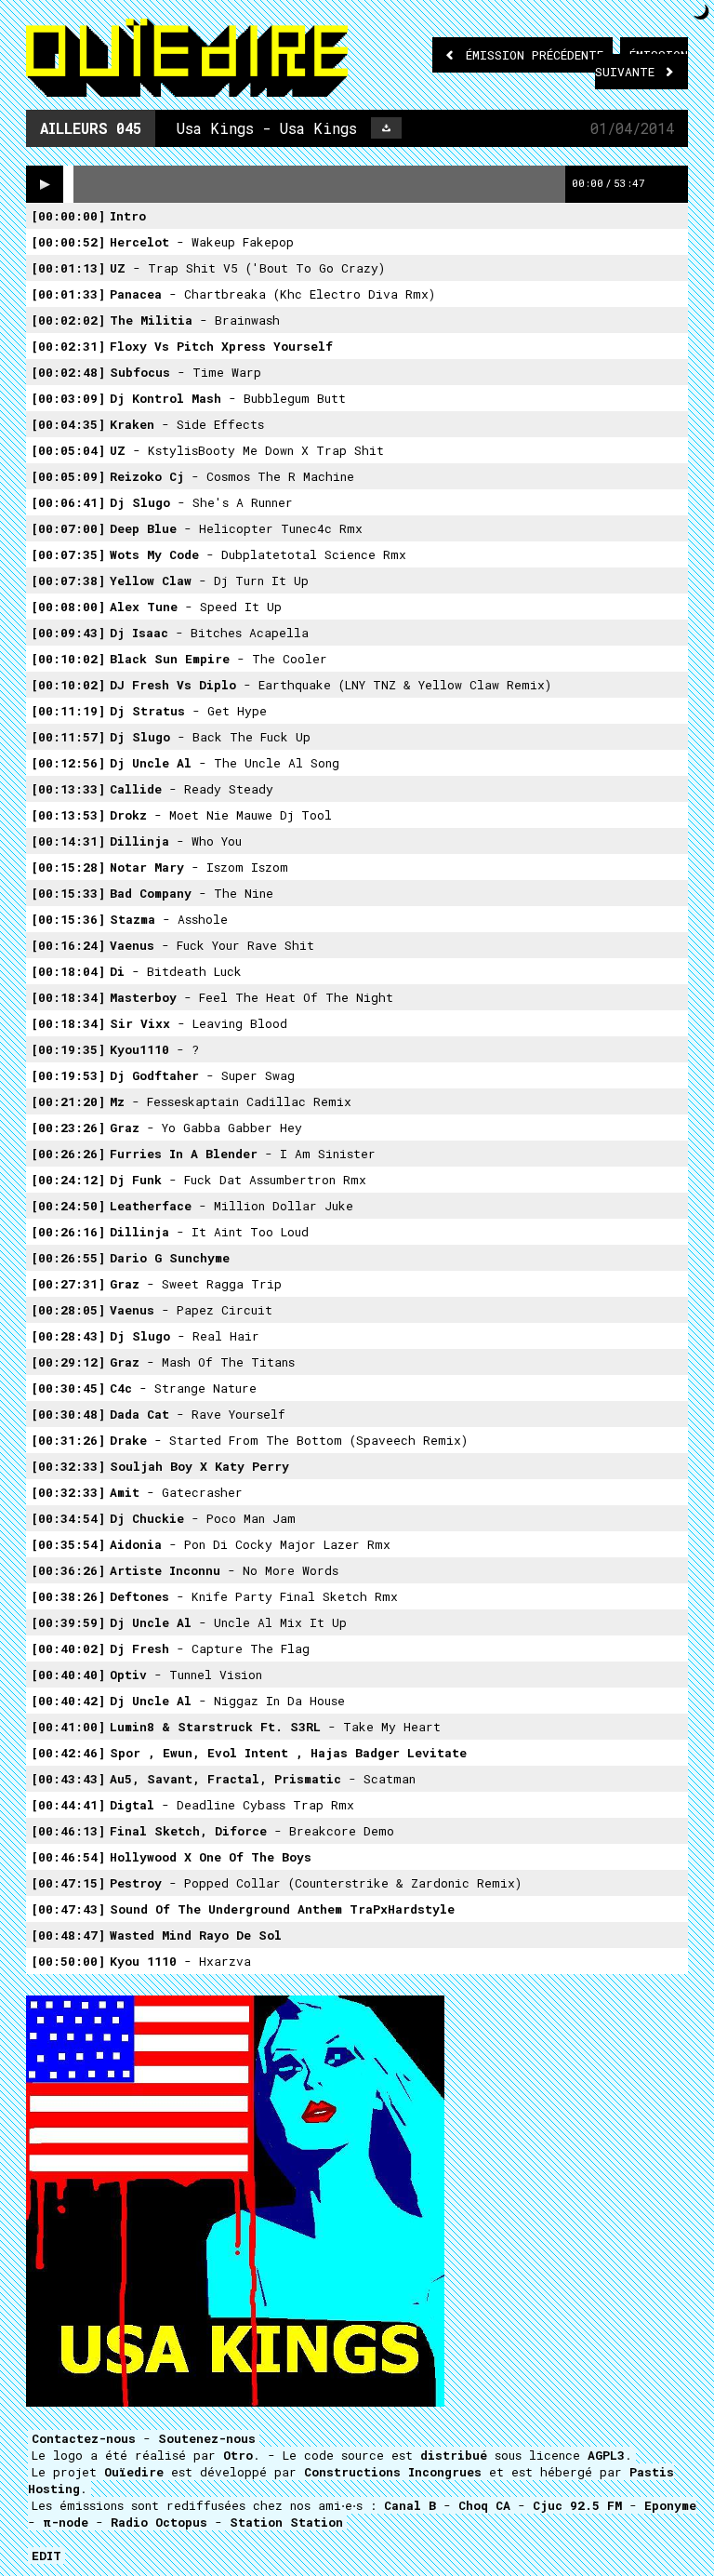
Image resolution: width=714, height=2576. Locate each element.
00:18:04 (68, 971)
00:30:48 (68, 1414)
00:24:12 (68, 1180)
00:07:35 (68, 554)
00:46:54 (68, 1857)
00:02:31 (68, 346)
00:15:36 (68, 919)
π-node (66, 2522)
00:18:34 (68, 997)
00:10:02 (68, 659)
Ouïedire (134, 2472)
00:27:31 (68, 1284)
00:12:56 (68, 763)
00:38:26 (68, 1596)
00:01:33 (68, 294)
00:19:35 (68, 1049)
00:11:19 (68, 711)
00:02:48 (68, 372)
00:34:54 (68, 1518)
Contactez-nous (84, 2438)
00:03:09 (68, 398)
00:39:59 (68, 1622)
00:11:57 (68, 737)
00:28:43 (68, 1336)
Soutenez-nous (207, 2438)
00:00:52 (68, 242)
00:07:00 (68, 528)
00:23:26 (68, 1128)
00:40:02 (68, 1648)
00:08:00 (68, 607)
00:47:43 (68, 1909)
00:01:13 (68, 268)
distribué (454, 2455)
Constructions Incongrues (393, 2472)
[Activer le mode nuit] (701, 12)
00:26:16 (68, 1232)
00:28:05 (68, 1310)
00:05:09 (68, 476)
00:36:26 (68, 1570)
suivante (641, 63)
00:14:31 (68, 841)
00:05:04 (68, 450)
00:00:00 (68, 216)
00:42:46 (68, 1753)
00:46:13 (68, 1831)
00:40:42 (68, 1701)
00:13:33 (68, 789)
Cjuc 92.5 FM (577, 2505)
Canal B (410, 2505)
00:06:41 (68, 502)
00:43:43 (68, 1779)
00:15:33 (68, 893)
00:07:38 (68, 581)
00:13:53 (68, 815)
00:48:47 (68, 1935)
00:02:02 (68, 320)
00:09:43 (68, 633)
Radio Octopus (159, 2522)
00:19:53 (68, 1075)
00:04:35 (68, 424)
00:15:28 (68, 867)
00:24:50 (68, 1206)
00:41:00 (68, 1727)
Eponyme (670, 2505)
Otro (238, 2455)
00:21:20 (68, 1101)
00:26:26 (68, 1154)
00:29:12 (68, 1362)
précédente (535, 55)
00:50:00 (68, 1961)
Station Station (286, 2522)
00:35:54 (68, 1544)
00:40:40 (68, 1675)
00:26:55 (68, 1258)
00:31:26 (68, 1440)
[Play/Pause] (45, 184)
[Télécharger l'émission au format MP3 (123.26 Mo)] (386, 128)
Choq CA (484, 2505)
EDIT (46, 2556)
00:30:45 (68, 1388)
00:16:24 (68, 945)
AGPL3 (606, 2455)
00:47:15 (68, 1883)
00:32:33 (68, 1466)
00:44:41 (68, 1805)
